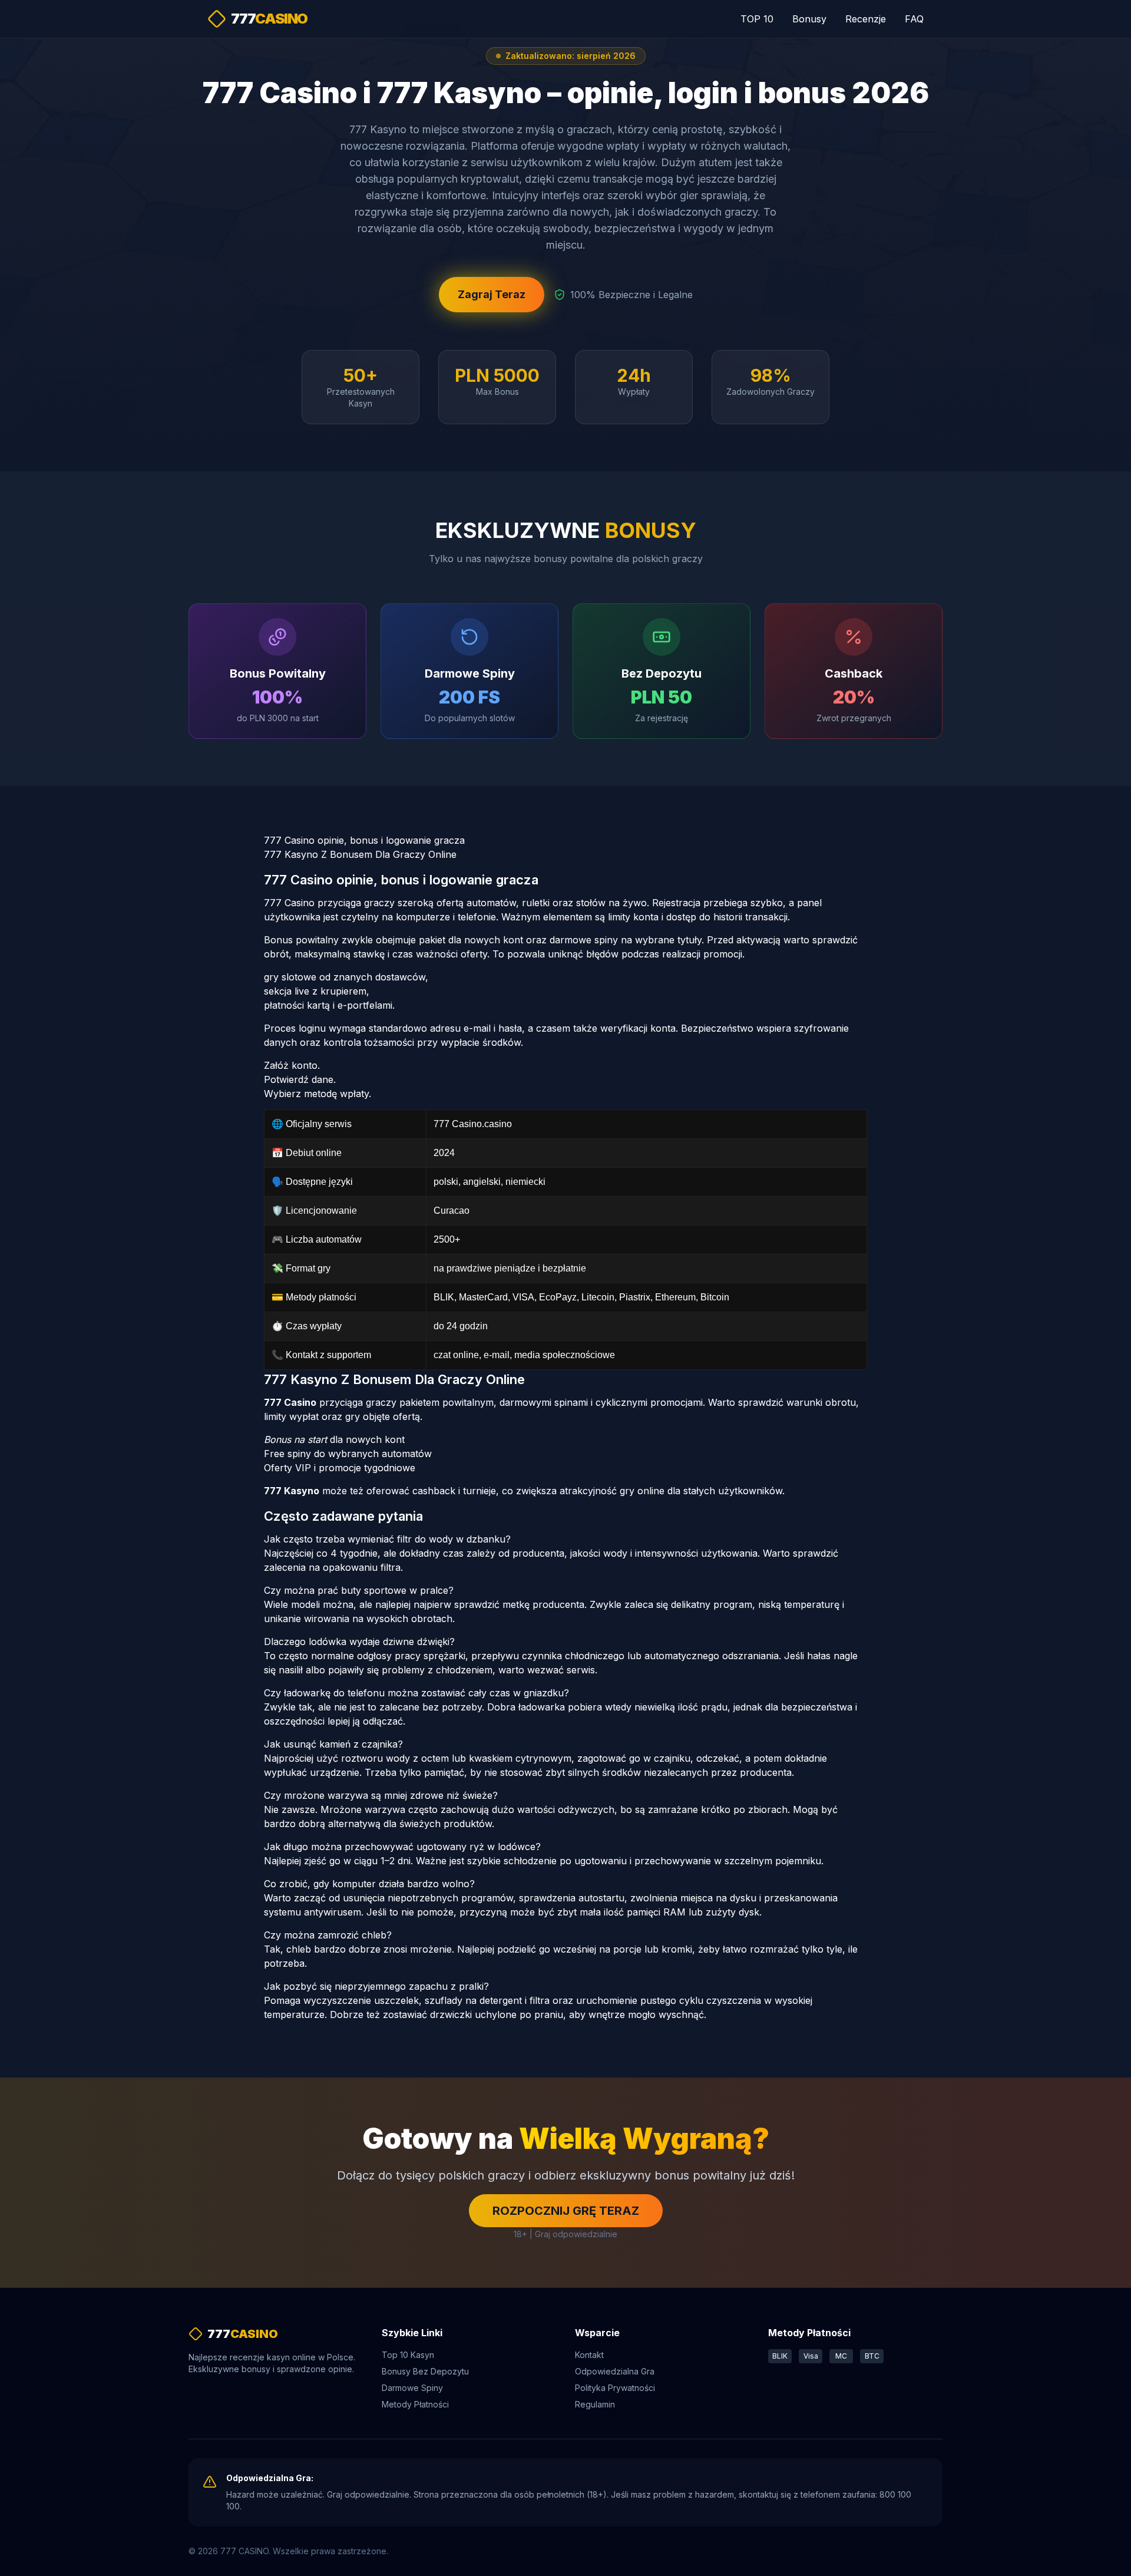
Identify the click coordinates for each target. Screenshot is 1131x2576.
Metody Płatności (415, 2404)
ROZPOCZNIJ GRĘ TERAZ (566, 2211)
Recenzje (866, 19)
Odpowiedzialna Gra (615, 2371)
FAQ (914, 19)
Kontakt (589, 2355)
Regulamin (595, 2404)
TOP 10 (757, 19)
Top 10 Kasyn (408, 2355)
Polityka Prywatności (615, 2388)
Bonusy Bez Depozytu (425, 2371)
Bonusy (809, 19)
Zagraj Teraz (492, 294)
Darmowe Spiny (412, 2388)
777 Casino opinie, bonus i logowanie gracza (364, 840)
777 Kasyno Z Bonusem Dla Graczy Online (360, 854)
